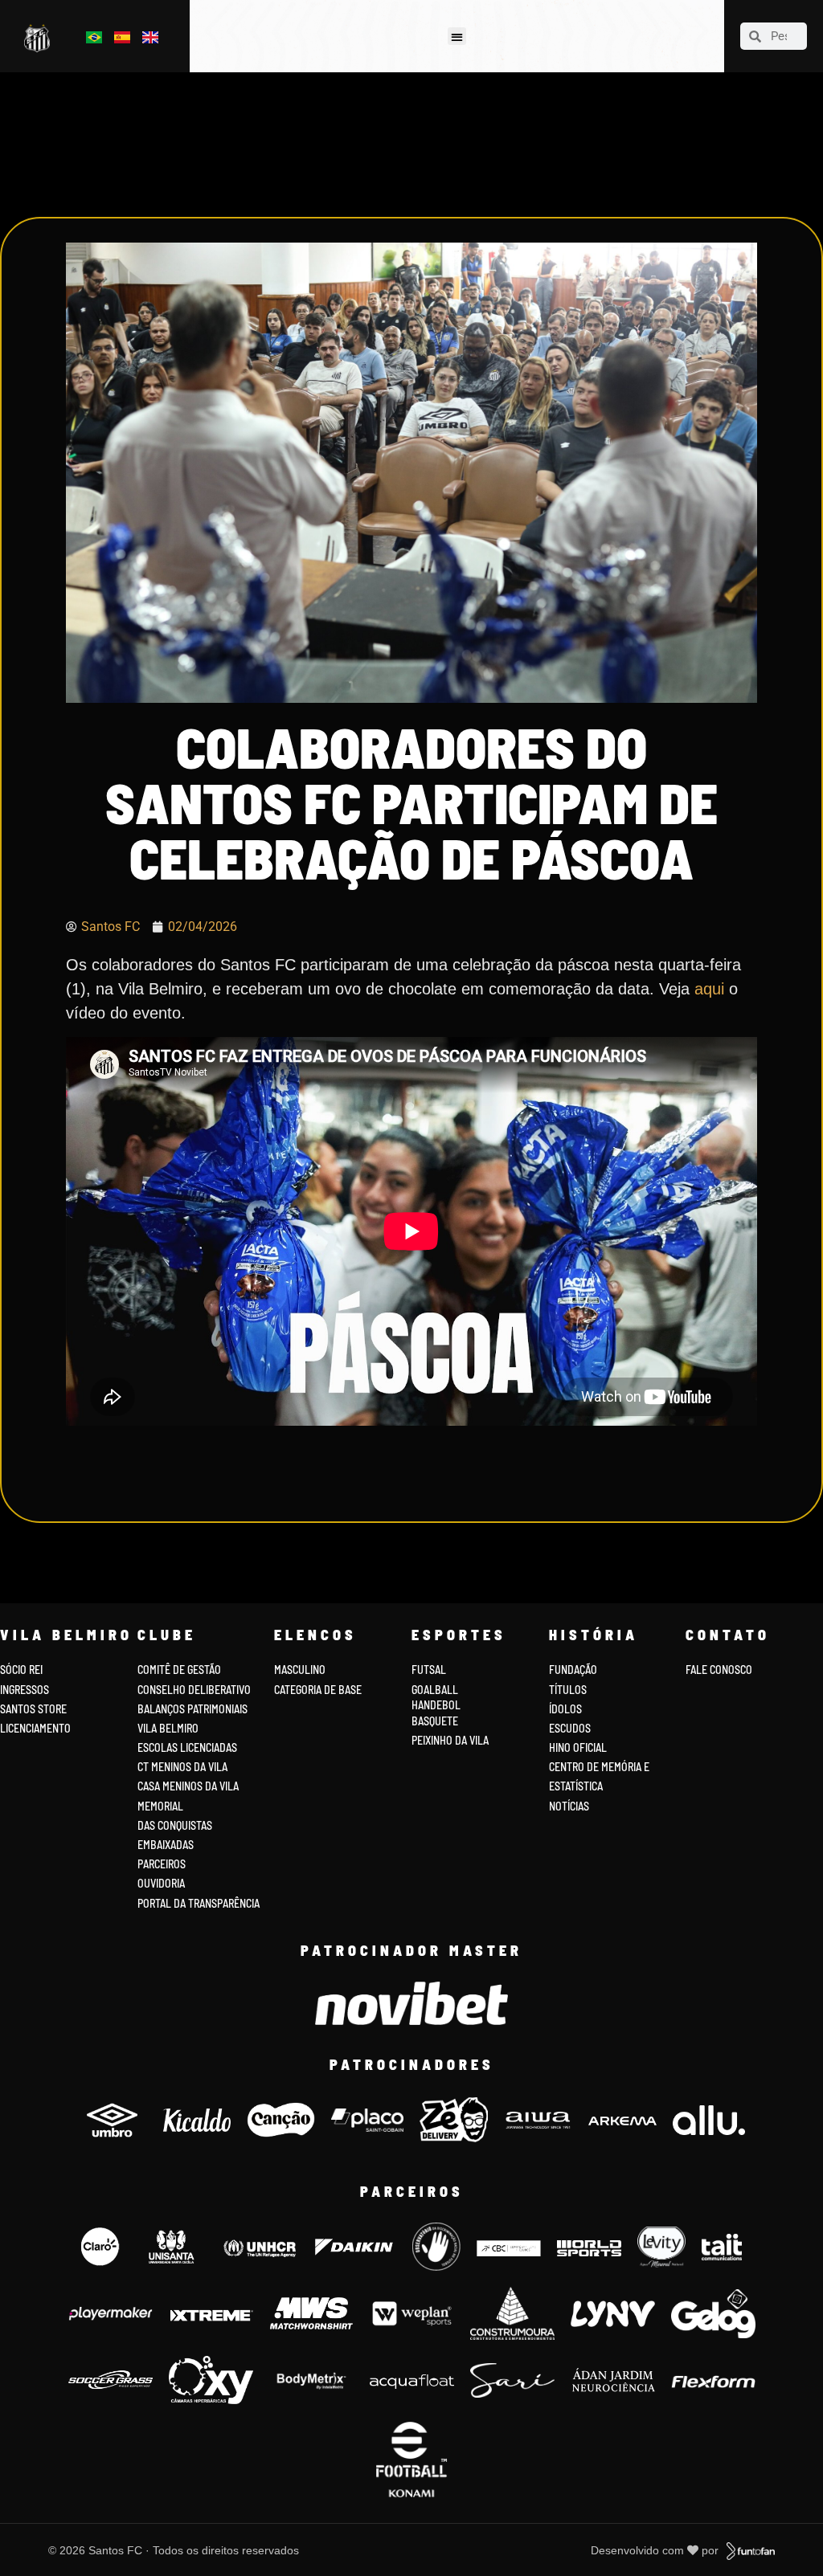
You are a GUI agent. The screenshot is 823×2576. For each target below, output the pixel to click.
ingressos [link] (25, 1690)
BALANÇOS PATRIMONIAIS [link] (192, 1709)
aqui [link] (712, 989)
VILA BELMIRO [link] (168, 1728)
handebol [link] (436, 1705)
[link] (40, 39)
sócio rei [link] (21, 1670)
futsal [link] (429, 1670)
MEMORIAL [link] (160, 1806)
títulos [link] (568, 1690)
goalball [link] (435, 1690)
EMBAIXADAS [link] (166, 1845)
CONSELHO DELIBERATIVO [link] (194, 1690)
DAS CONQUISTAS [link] (175, 1825)
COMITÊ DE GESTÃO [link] (179, 1670)
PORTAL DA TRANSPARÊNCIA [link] (199, 1903)
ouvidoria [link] (161, 1883)
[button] (457, 37)
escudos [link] (570, 1728)
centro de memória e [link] (599, 1767)
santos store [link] (33, 1709)
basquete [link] (435, 1721)
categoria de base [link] (319, 1690)
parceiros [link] (162, 1864)
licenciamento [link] (35, 1728)
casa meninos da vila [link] (188, 1786)
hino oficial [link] (578, 1747)
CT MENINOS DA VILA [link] (182, 1767)
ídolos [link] (565, 1709)
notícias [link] (569, 1806)
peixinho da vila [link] (450, 1740)
